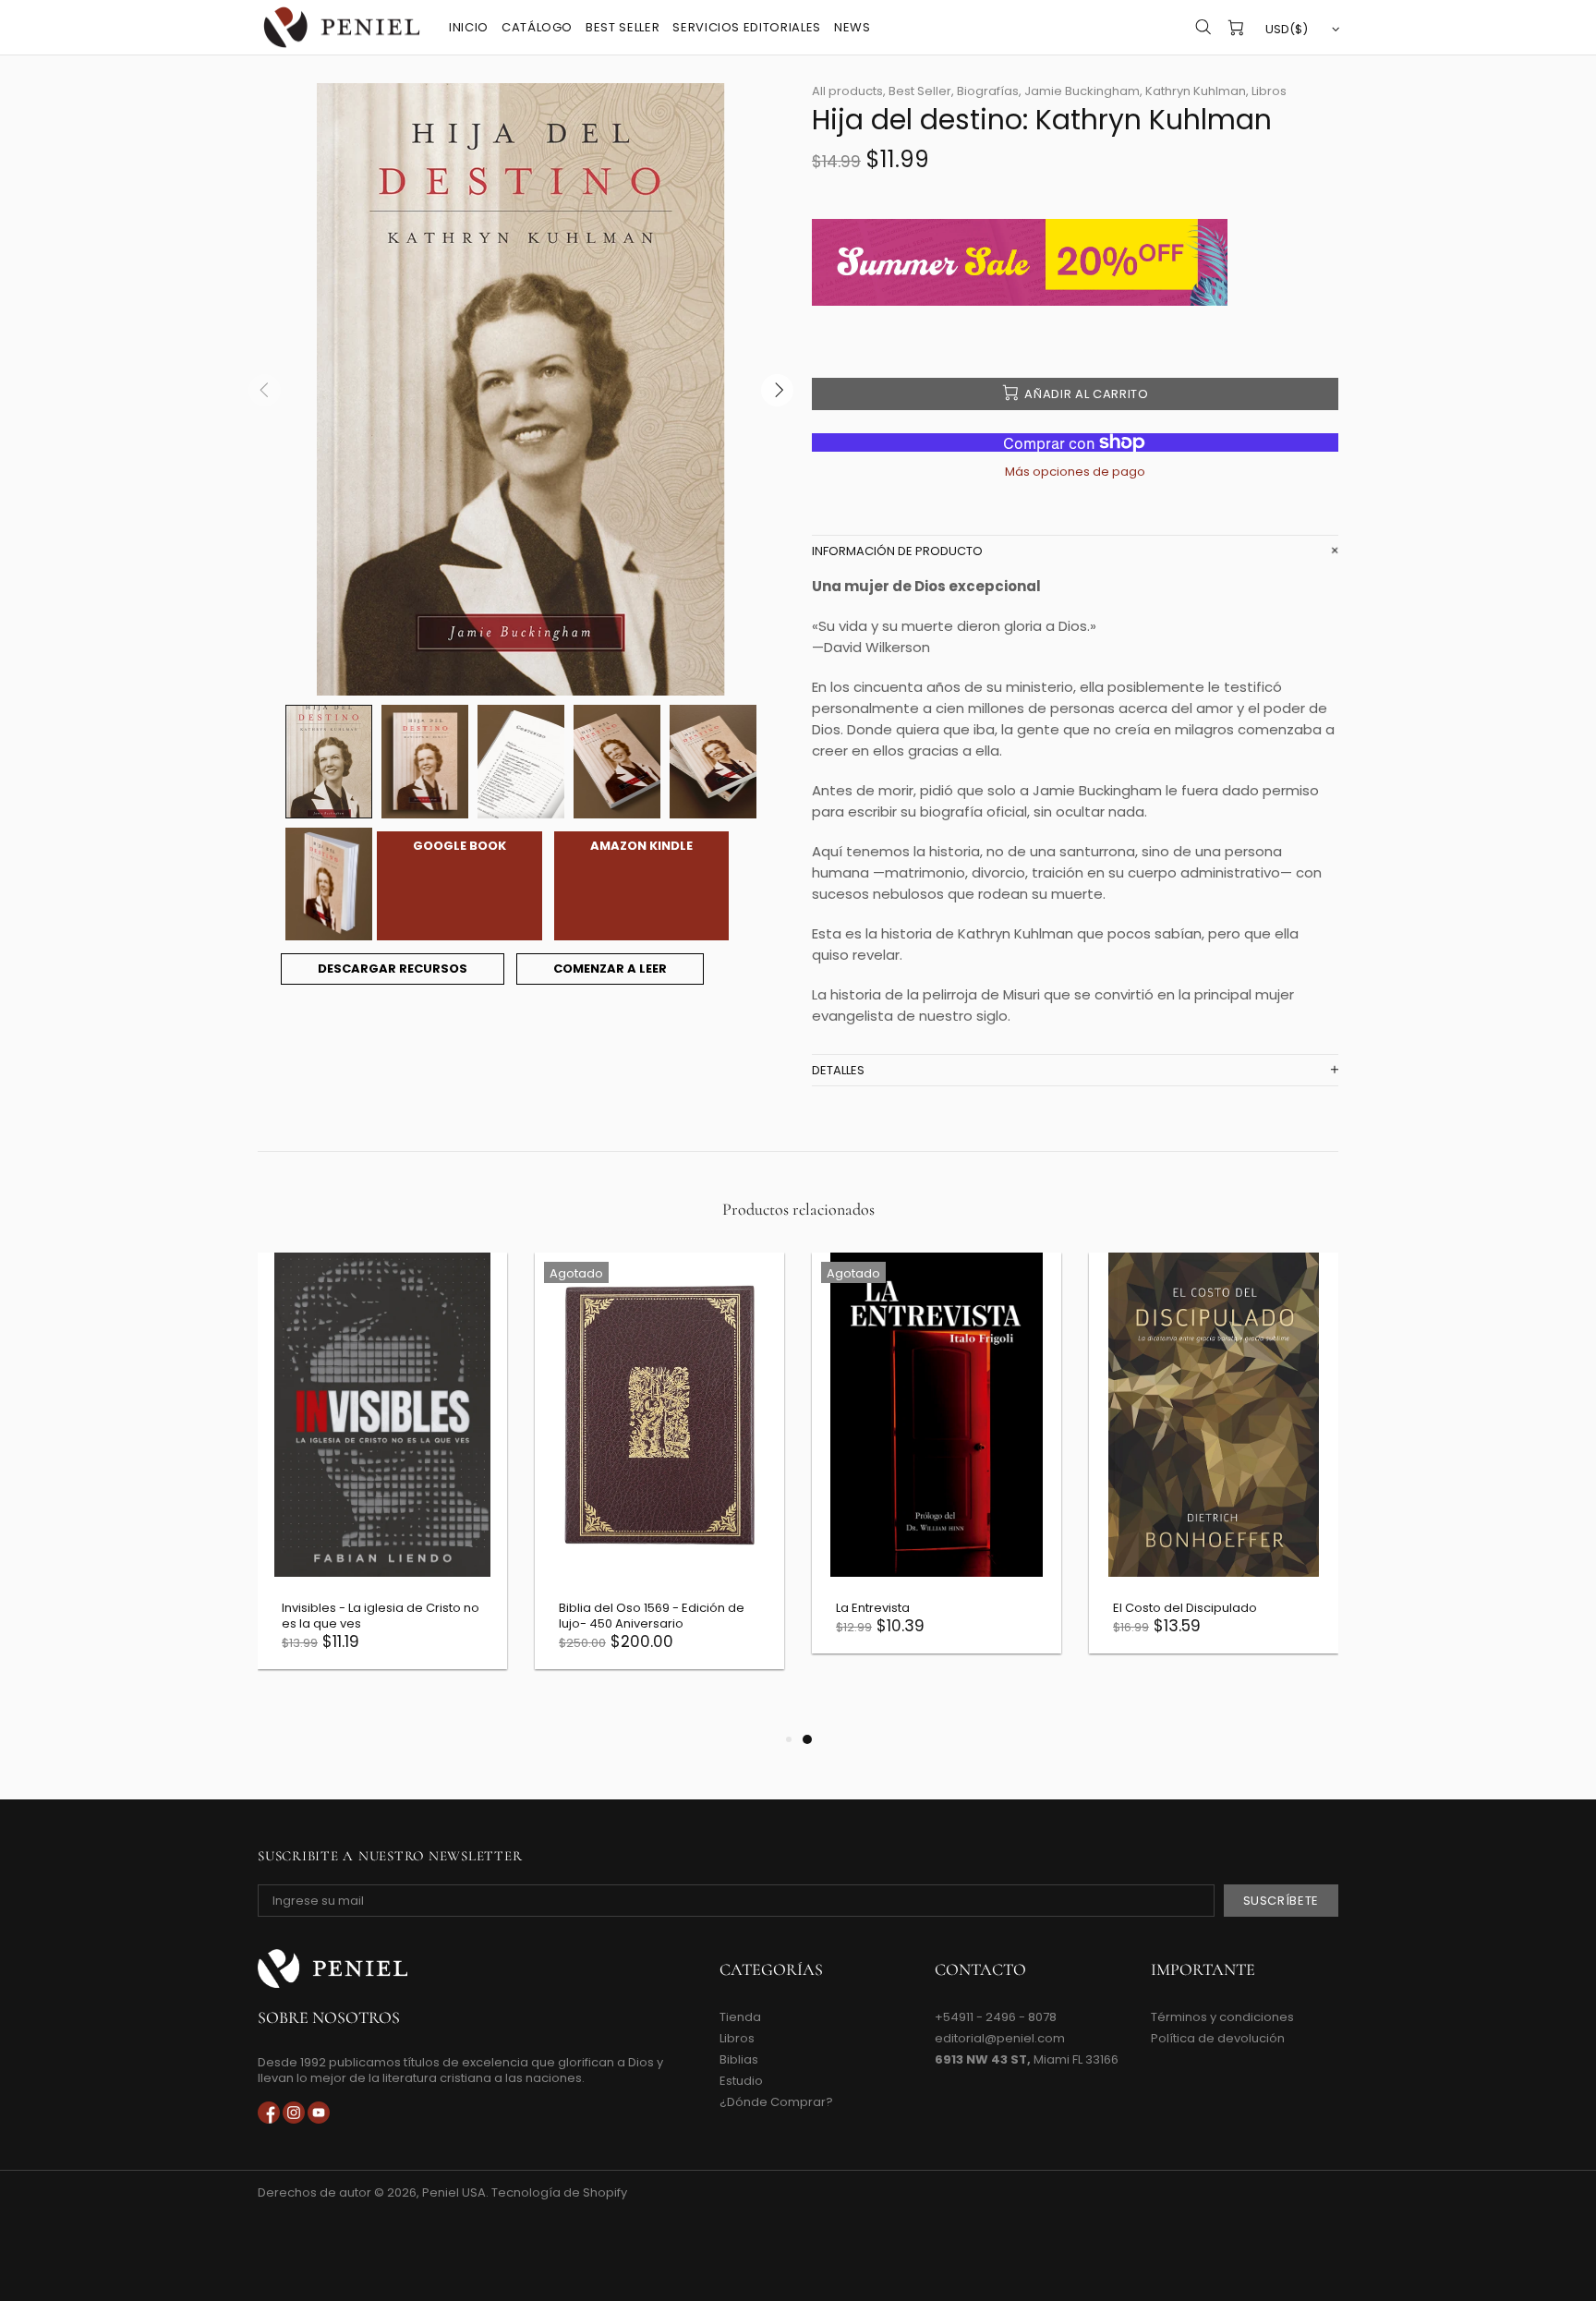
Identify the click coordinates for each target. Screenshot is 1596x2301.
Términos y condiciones (1222, 2017)
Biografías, (989, 91)
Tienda (740, 2017)
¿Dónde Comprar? (776, 2102)
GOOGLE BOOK (459, 846)
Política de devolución (1218, 2038)
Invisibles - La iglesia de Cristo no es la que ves (1089, 1616)
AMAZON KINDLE (641, 846)
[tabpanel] (260, 1467)
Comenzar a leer (610, 969)
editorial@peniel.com (1000, 2038)
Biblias (739, 2059)
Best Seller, (921, 91)
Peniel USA (342, 27)
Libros (1269, 91)
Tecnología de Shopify (559, 2192)
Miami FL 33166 (1027, 2059)
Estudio (741, 2081)
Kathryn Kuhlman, (1197, 91)
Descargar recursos (393, 969)
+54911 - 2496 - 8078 (996, 2017)
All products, (849, 91)
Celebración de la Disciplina (798, 1608)
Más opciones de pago (1075, 472)
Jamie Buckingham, (1083, 91)
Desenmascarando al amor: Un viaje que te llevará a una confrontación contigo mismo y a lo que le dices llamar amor (535, 1631)
